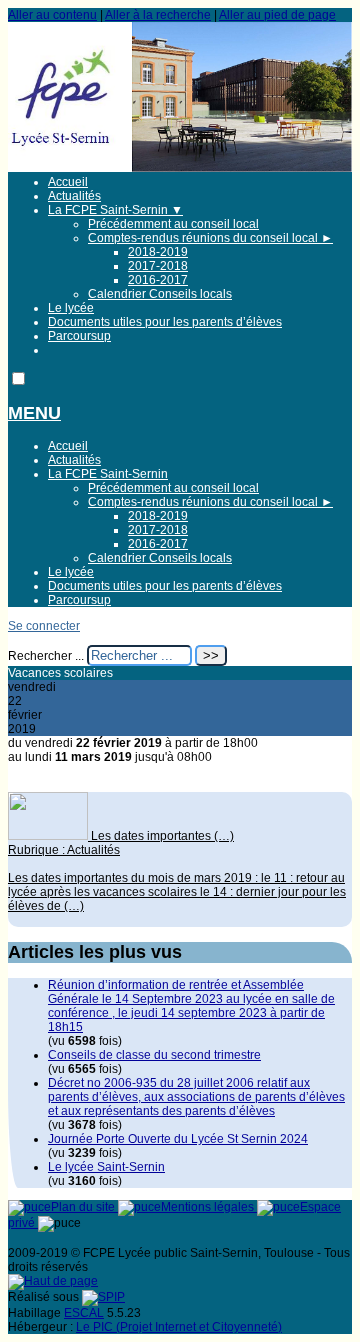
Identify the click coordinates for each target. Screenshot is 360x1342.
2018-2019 (158, 252)
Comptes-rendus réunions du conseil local (210, 238)
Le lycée (71, 308)
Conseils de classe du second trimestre (154, 1055)
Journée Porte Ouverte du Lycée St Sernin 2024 (178, 1139)
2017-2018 (158, 266)
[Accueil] (180, 168)
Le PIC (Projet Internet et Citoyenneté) (179, 1327)
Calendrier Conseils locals (160, 294)
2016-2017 (158, 280)
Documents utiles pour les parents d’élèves (165, 322)
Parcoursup (79, 336)
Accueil (68, 182)
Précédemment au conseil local (173, 224)
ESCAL (84, 1313)
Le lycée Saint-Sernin (106, 1167)
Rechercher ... (46, 656)
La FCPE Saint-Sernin (115, 210)
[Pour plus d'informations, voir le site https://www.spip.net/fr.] (103, 1297)
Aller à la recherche (158, 15)
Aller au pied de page (277, 15)
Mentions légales (209, 1207)
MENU (34, 413)
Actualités (74, 196)
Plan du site (84, 1207)
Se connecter (44, 626)
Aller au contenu (52, 15)
